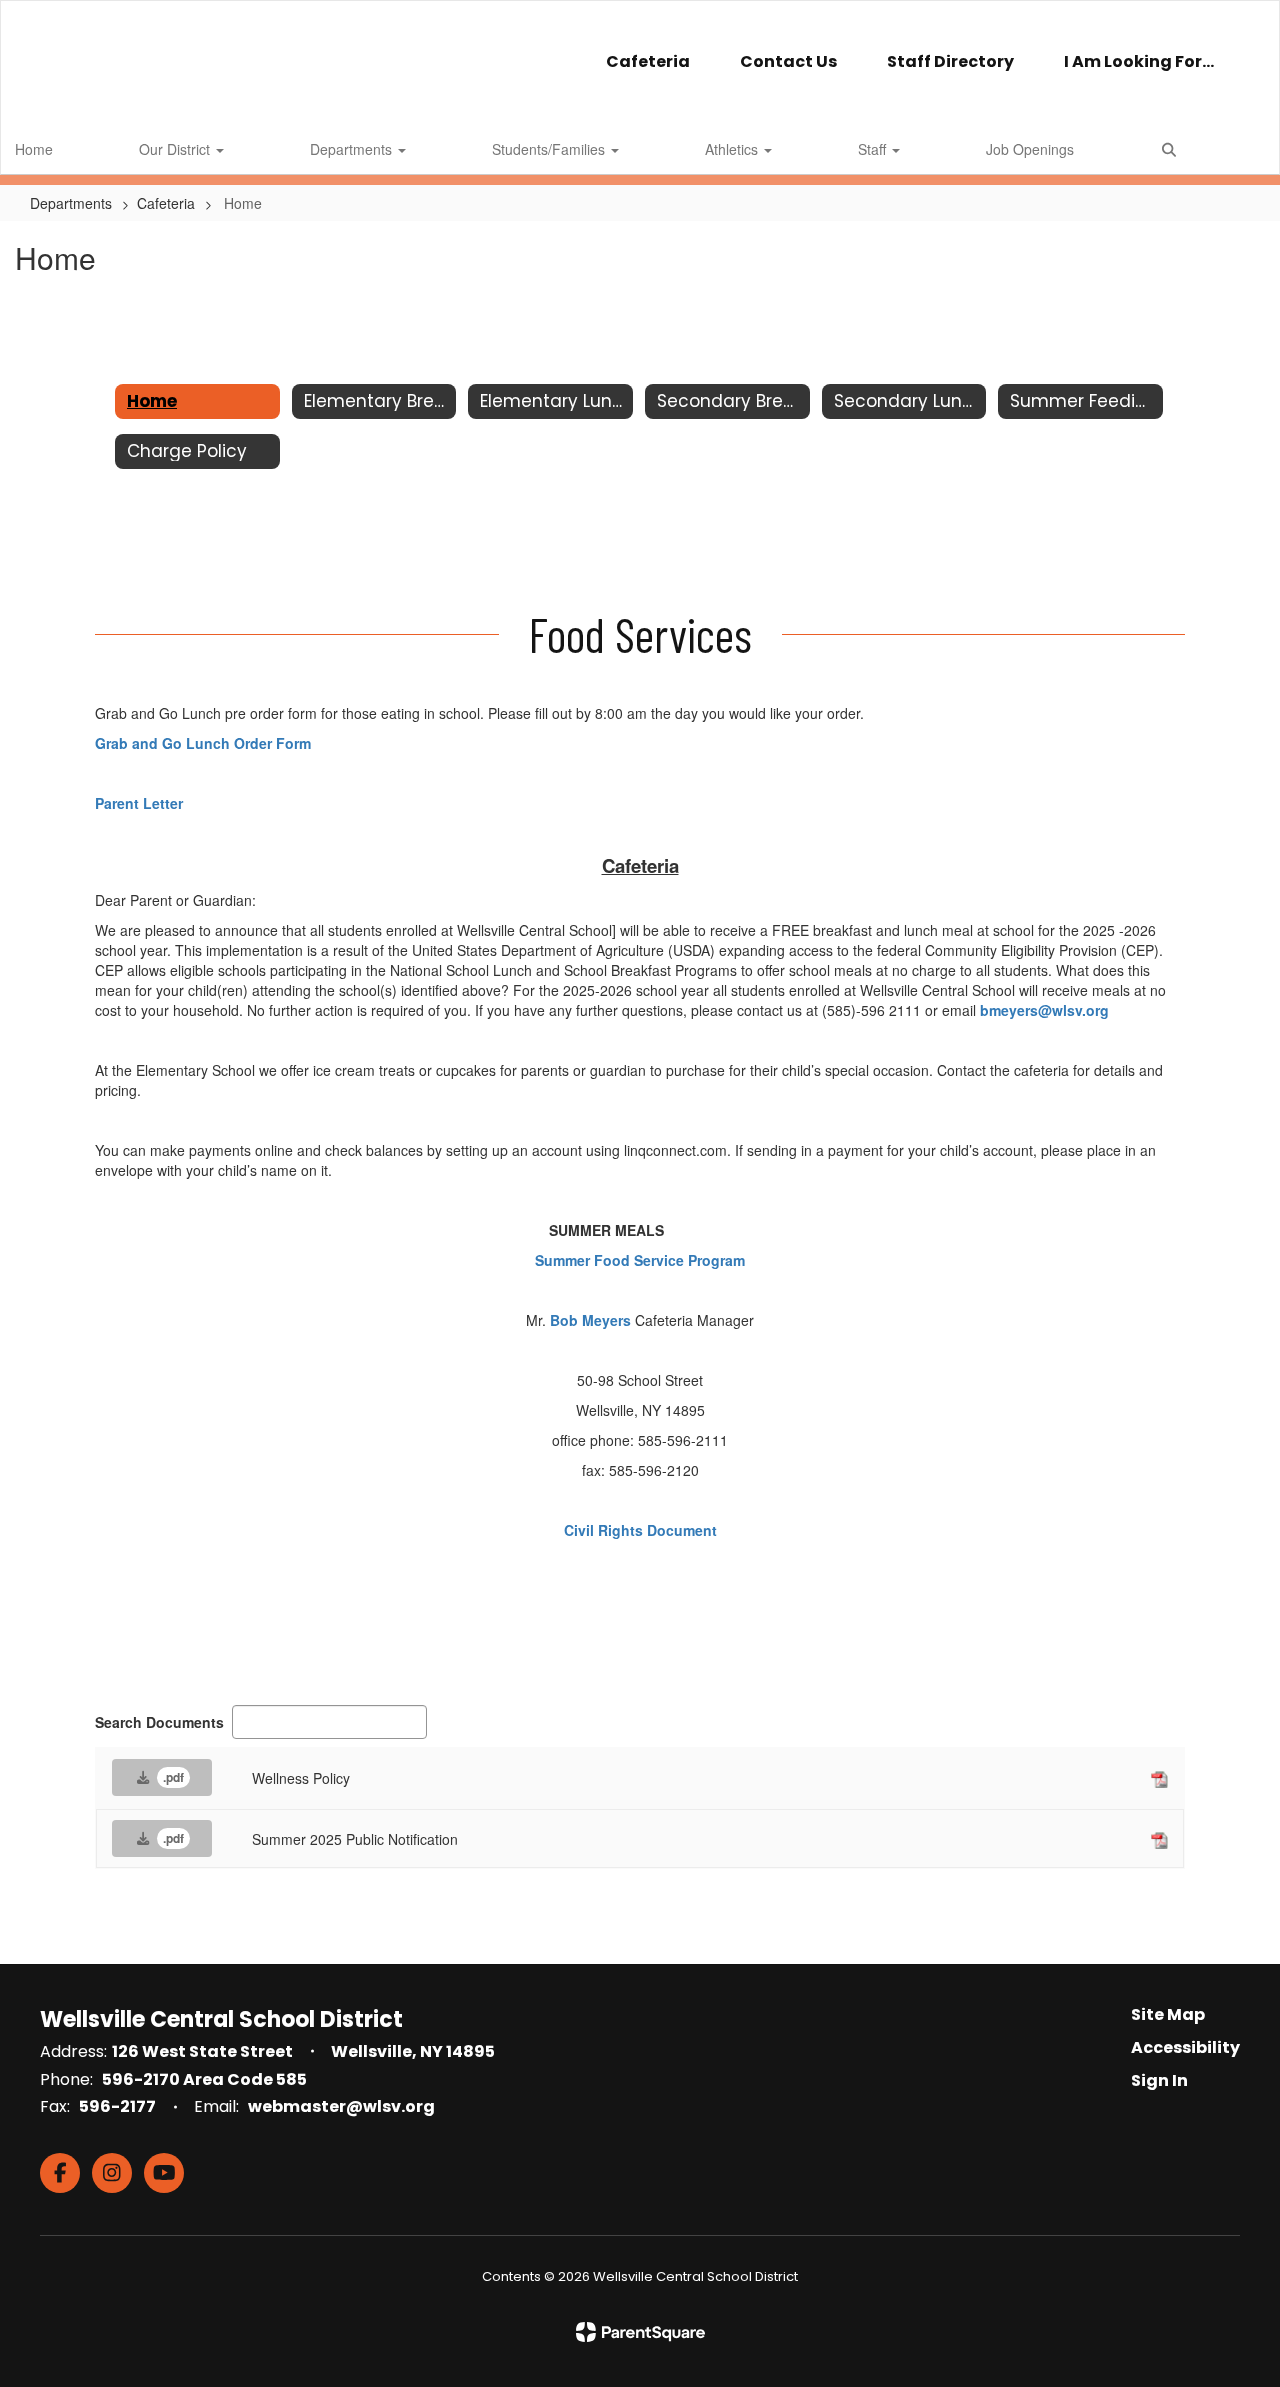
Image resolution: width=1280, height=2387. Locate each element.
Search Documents (159, 1722)
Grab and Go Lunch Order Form (203, 743)
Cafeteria (648, 61)
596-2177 (117, 2106)
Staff (874, 149)
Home (34, 149)
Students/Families (550, 149)
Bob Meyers (590, 1320)
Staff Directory (950, 61)
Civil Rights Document (640, 1530)
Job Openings (1030, 149)
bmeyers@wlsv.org (1044, 1010)
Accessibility (1185, 2047)
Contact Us (788, 61)
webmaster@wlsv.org (341, 2106)
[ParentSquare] (640, 2332)
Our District (176, 149)
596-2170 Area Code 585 (204, 2079)
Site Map (1168, 2014)
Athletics (733, 149)
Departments (353, 149)
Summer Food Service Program (640, 1260)
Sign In (1159, 2080)
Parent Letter (139, 803)
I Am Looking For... (1139, 61)
